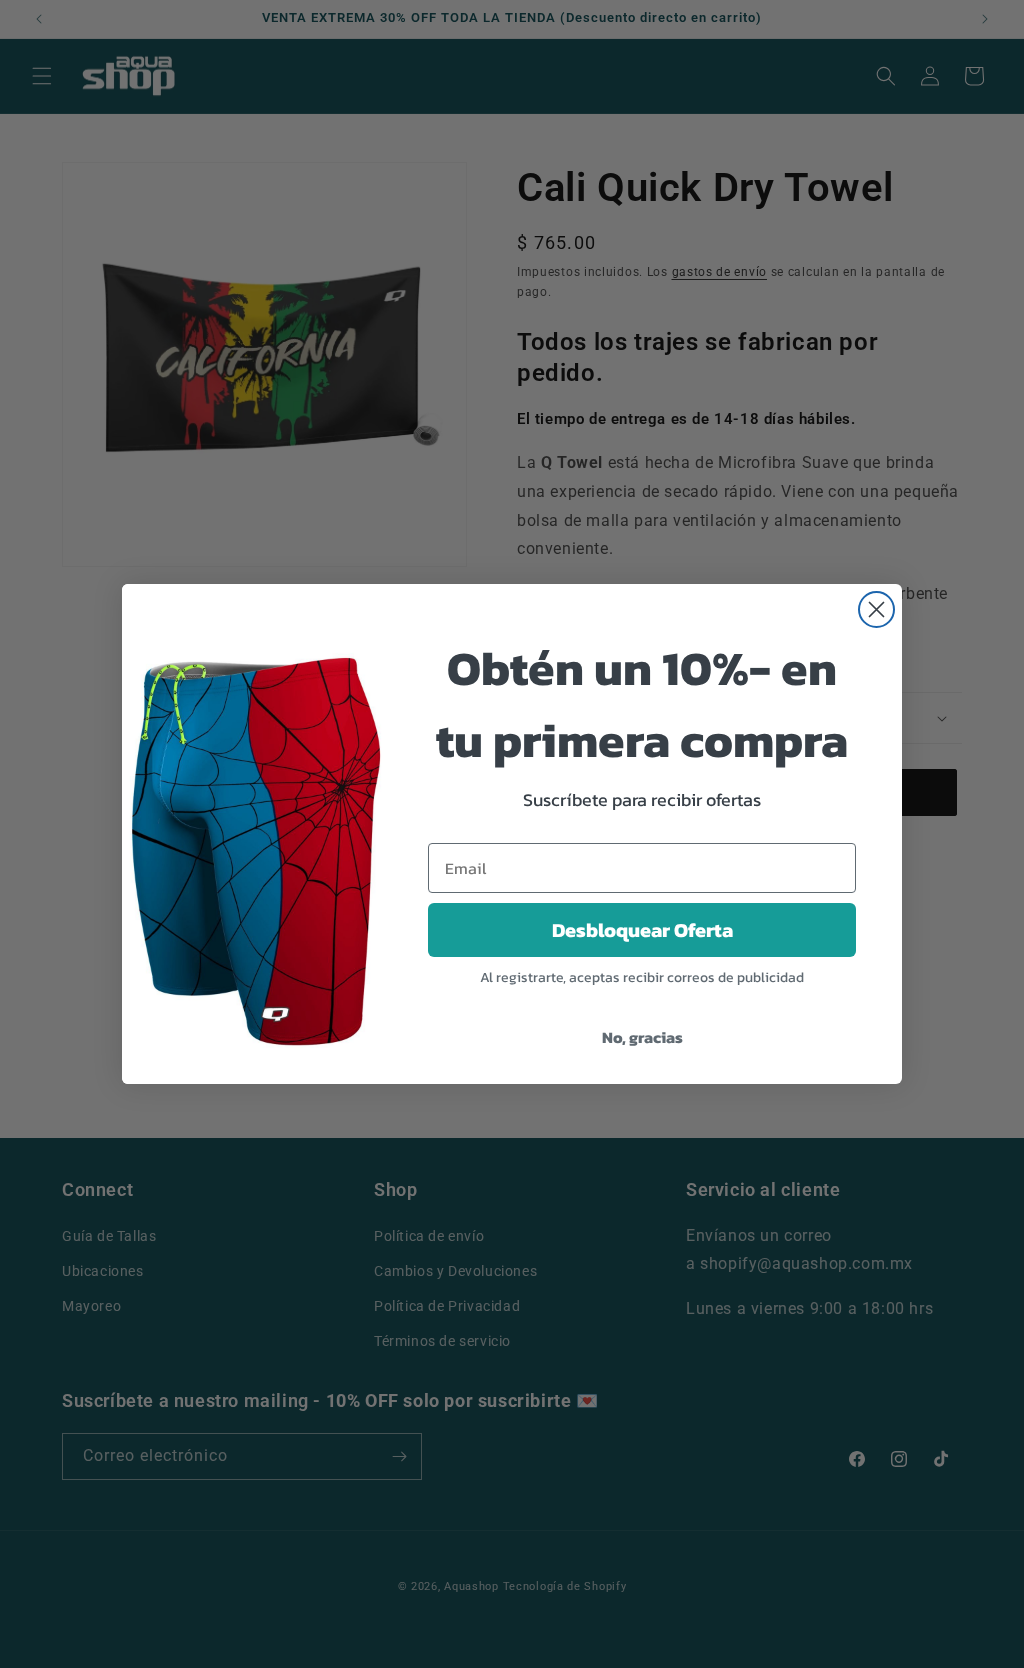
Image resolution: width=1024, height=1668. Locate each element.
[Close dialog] (876, 609)
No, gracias (642, 1037)
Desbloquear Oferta (642, 930)
